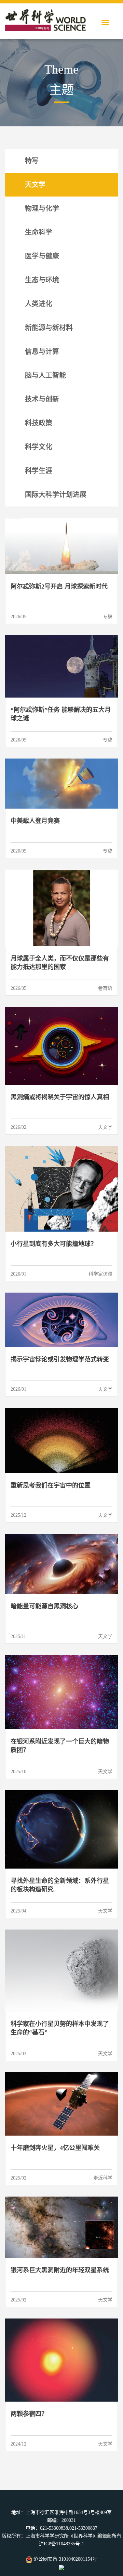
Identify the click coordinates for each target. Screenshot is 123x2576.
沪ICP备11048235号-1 (61, 2544)
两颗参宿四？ (29, 2414)
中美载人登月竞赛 (35, 821)
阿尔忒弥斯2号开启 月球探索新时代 (59, 587)
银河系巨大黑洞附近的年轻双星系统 (60, 2270)
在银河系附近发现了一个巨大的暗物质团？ (60, 1746)
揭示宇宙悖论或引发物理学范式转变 (60, 1359)
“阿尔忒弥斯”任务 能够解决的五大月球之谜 (61, 714)
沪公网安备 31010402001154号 (65, 2559)
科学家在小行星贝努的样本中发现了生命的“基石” (60, 2028)
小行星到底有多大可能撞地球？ (54, 1244)
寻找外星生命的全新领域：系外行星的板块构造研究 (60, 1885)
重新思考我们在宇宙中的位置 (51, 1485)
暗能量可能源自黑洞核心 (44, 1606)
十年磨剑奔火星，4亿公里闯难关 (55, 2148)
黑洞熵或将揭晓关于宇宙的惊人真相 (60, 1097)
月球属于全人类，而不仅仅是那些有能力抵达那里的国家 (60, 963)
